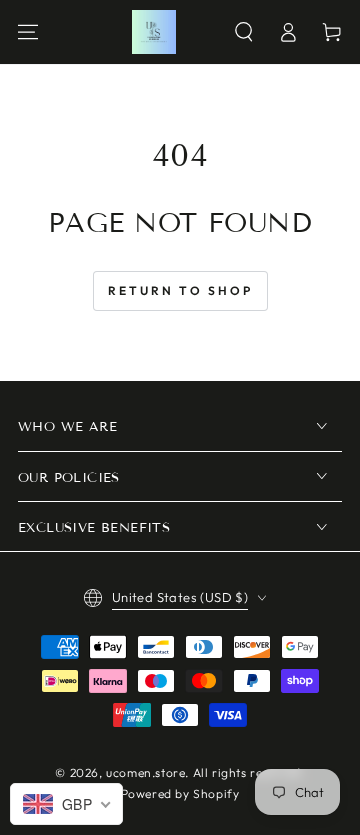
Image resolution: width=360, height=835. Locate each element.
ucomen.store (145, 772)
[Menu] (28, 32)
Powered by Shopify (180, 793)
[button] (244, 32)
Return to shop (180, 290)
